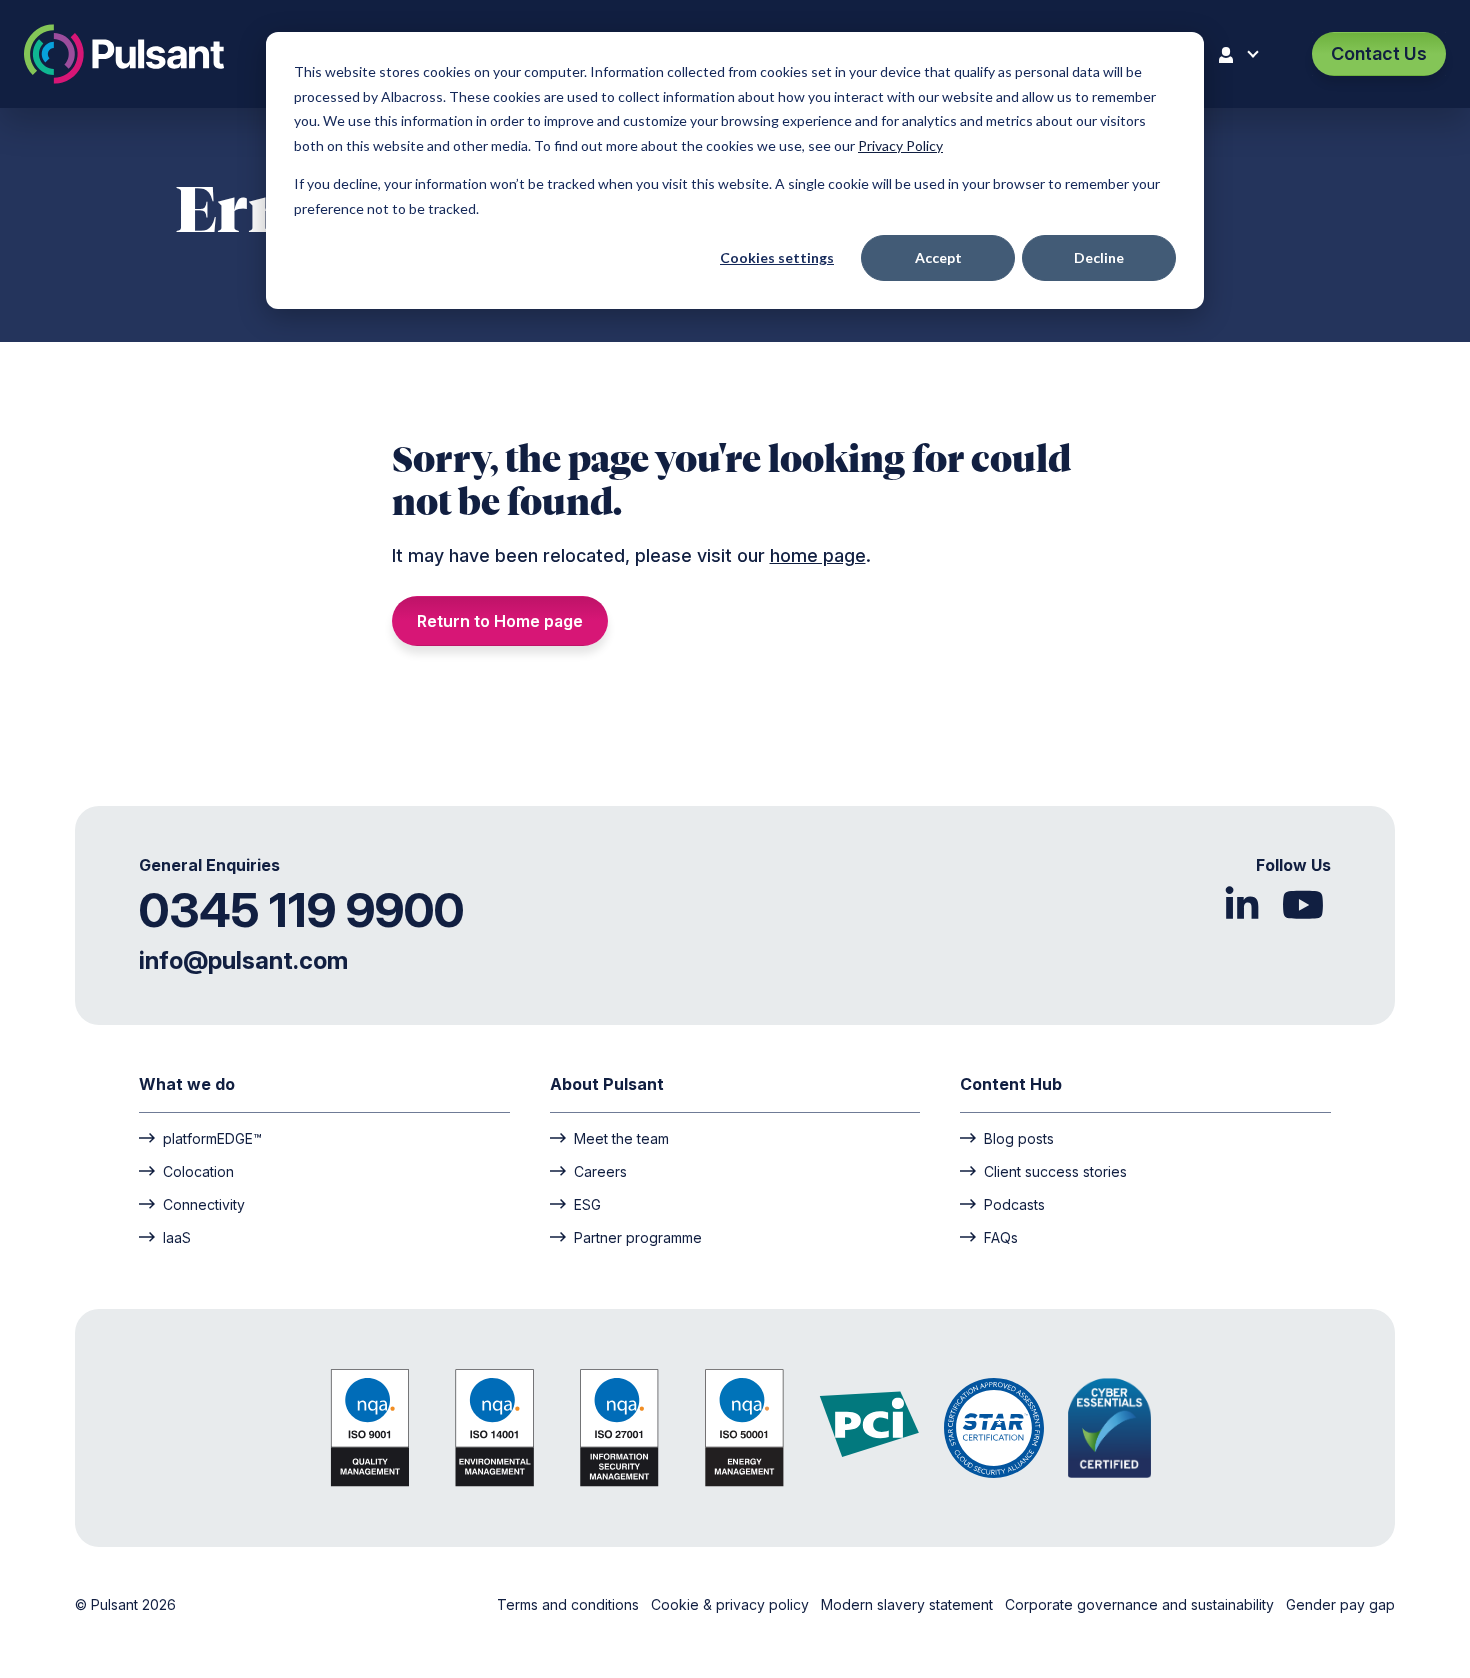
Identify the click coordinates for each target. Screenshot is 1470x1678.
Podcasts (1014, 1204)
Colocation (198, 1171)
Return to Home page (500, 621)
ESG (587, 1204)
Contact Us (1379, 53)
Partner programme (638, 1237)
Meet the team (621, 1138)
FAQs (1001, 1237)
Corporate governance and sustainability (1141, 1604)
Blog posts (1019, 1138)
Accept (938, 257)
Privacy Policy (900, 145)
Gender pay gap (1340, 1604)
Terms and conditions (570, 1604)
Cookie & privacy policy (732, 1604)
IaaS (177, 1237)
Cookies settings (777, 257)
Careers (600, 1171)
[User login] (1243, 54)
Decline (1099, 257)
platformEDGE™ (212, 1138)
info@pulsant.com (243, 960)
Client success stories (1055, 1171)
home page (818, 555)
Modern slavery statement (909, 1604)
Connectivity (204, 1204)
